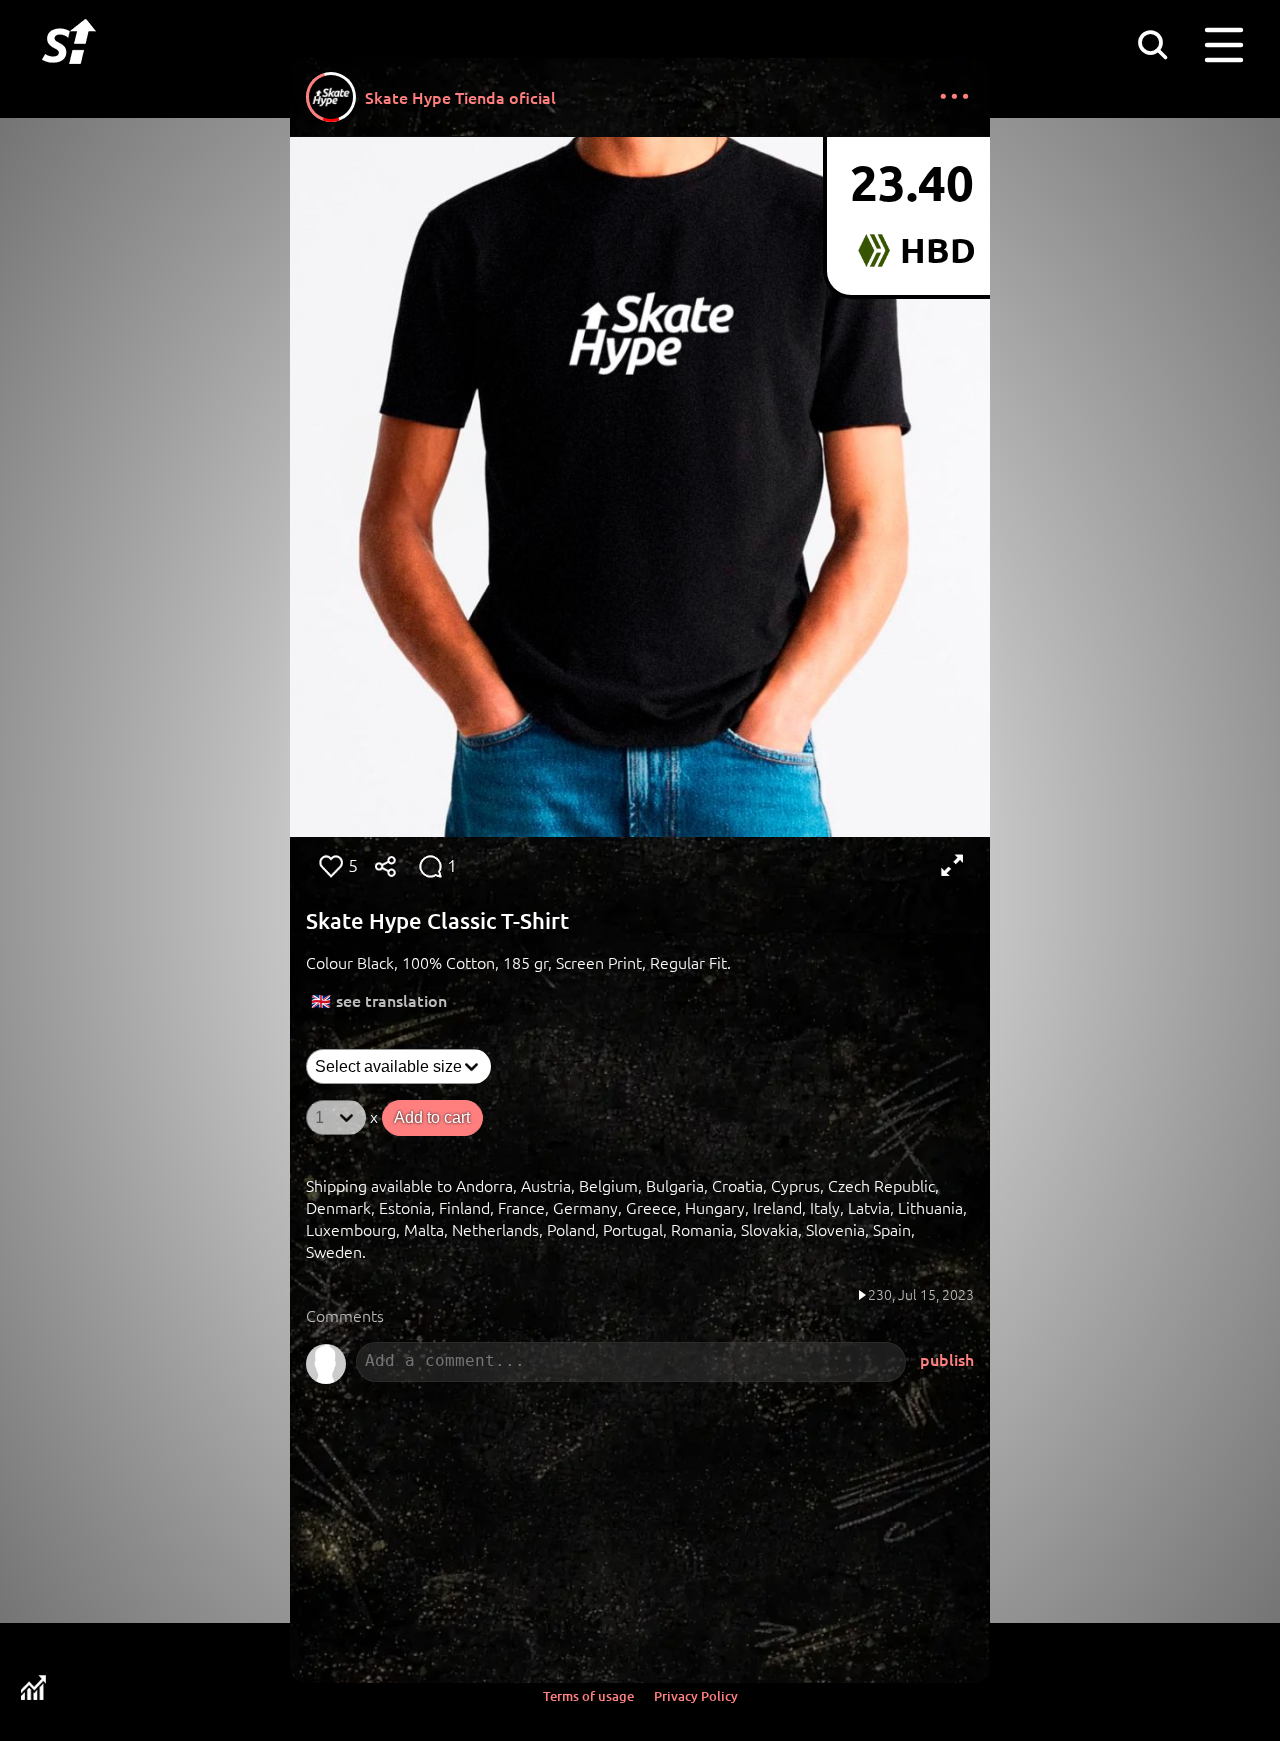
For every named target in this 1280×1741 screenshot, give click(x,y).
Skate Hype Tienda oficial (460, 97)
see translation (391, 1000)
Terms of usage (588, 1696)
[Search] (1152, 44)
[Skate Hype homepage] (69, 75)
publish (947, 1359)
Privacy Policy (696, 1696)
